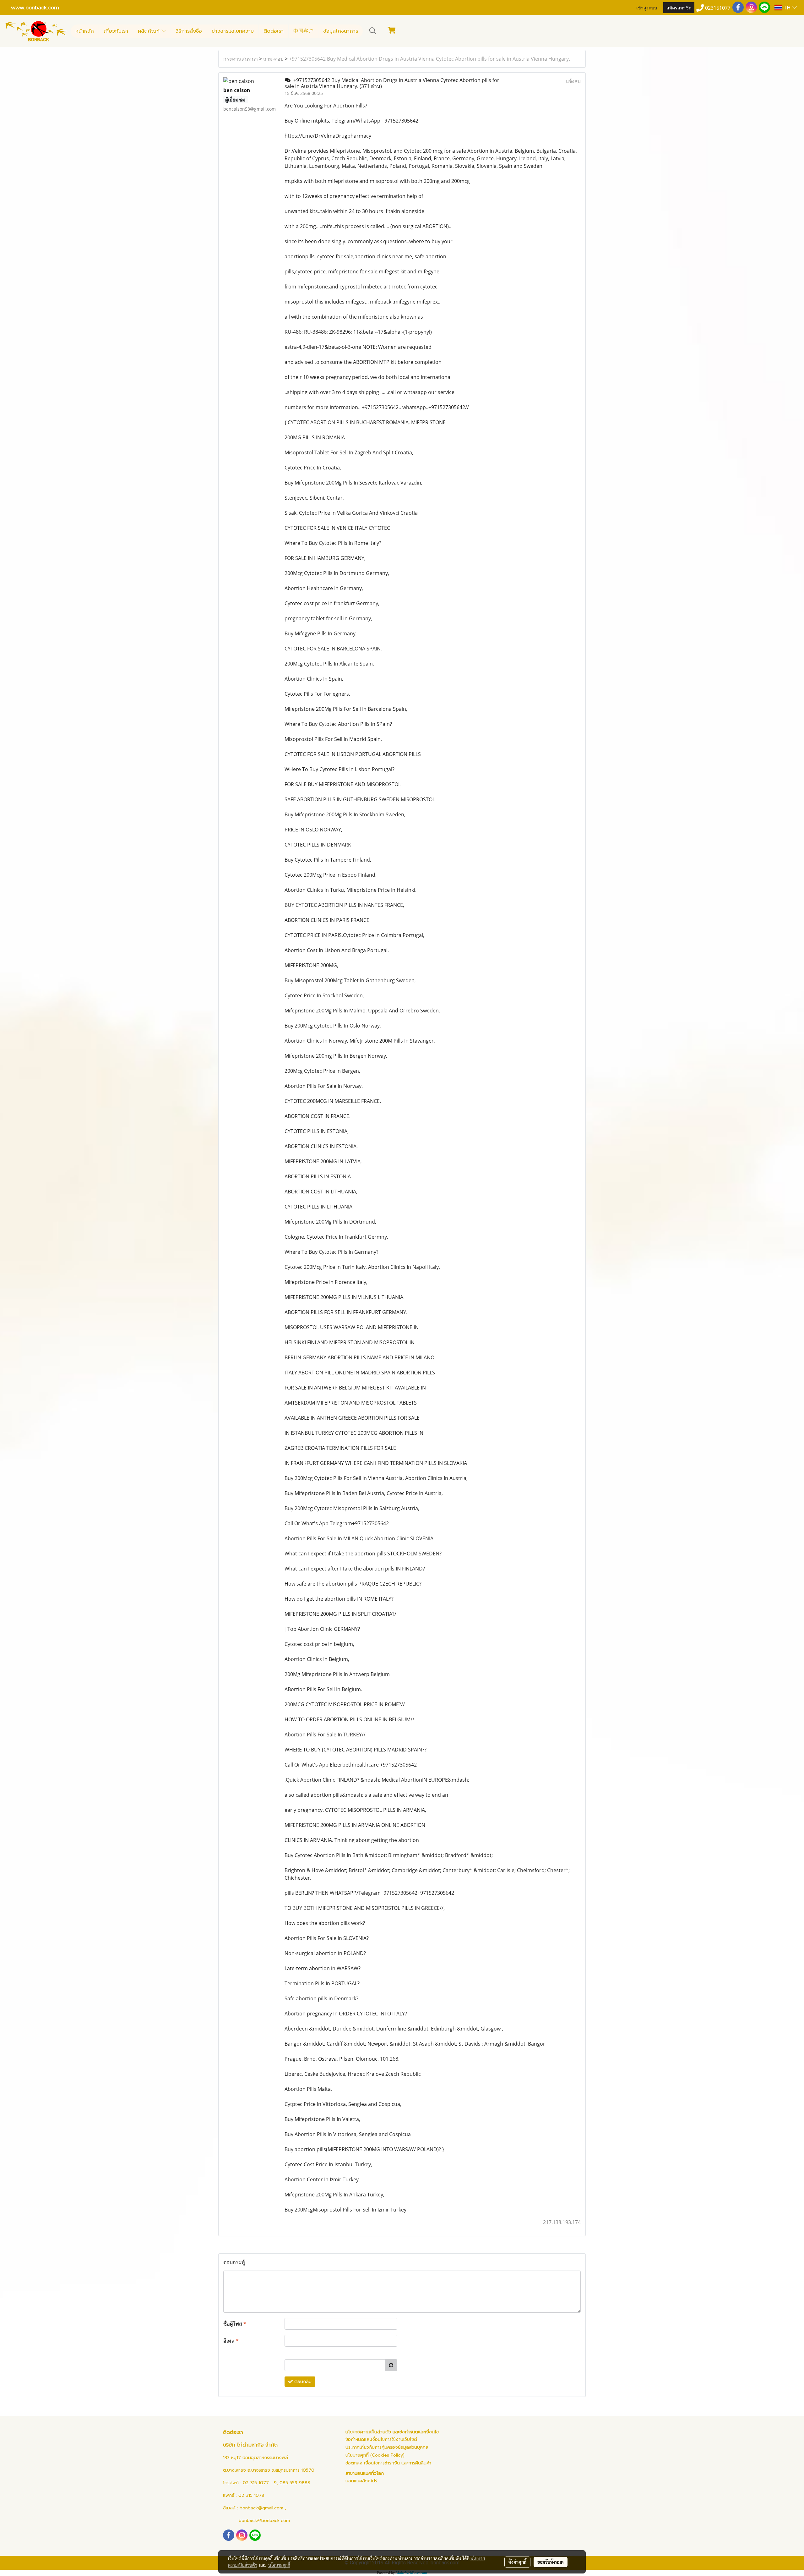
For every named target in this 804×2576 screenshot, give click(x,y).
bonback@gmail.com (261, 2508)
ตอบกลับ (302, 2382)
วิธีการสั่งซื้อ (189, 31)
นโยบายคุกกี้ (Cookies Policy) (375, 2455)
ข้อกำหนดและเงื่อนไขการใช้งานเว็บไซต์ (381, 2439)
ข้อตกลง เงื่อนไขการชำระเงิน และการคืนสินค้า (388, 2463)
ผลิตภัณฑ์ (150, 31)
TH (787, 7)
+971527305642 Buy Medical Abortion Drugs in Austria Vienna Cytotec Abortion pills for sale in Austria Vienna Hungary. (429, 59)
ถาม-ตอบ (273, 59)
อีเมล (231, 2341)
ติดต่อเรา (274, 31)
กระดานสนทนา (241, 59)
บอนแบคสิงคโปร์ (361, 2481)
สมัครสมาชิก (679, 7)
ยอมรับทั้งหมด (551, 2562)
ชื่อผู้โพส (235, 2324)
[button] (373, 31)
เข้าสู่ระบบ (647, 7)
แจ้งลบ (573, 81)
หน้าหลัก (85, 31)
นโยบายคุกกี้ (279, 2565)
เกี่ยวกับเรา (116, 31)
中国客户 (303, 31)
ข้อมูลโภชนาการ (341, 31)
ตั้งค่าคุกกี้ (517, 2562)
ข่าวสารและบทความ (233, 31)
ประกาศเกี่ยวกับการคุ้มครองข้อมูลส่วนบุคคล (387, 2447)
